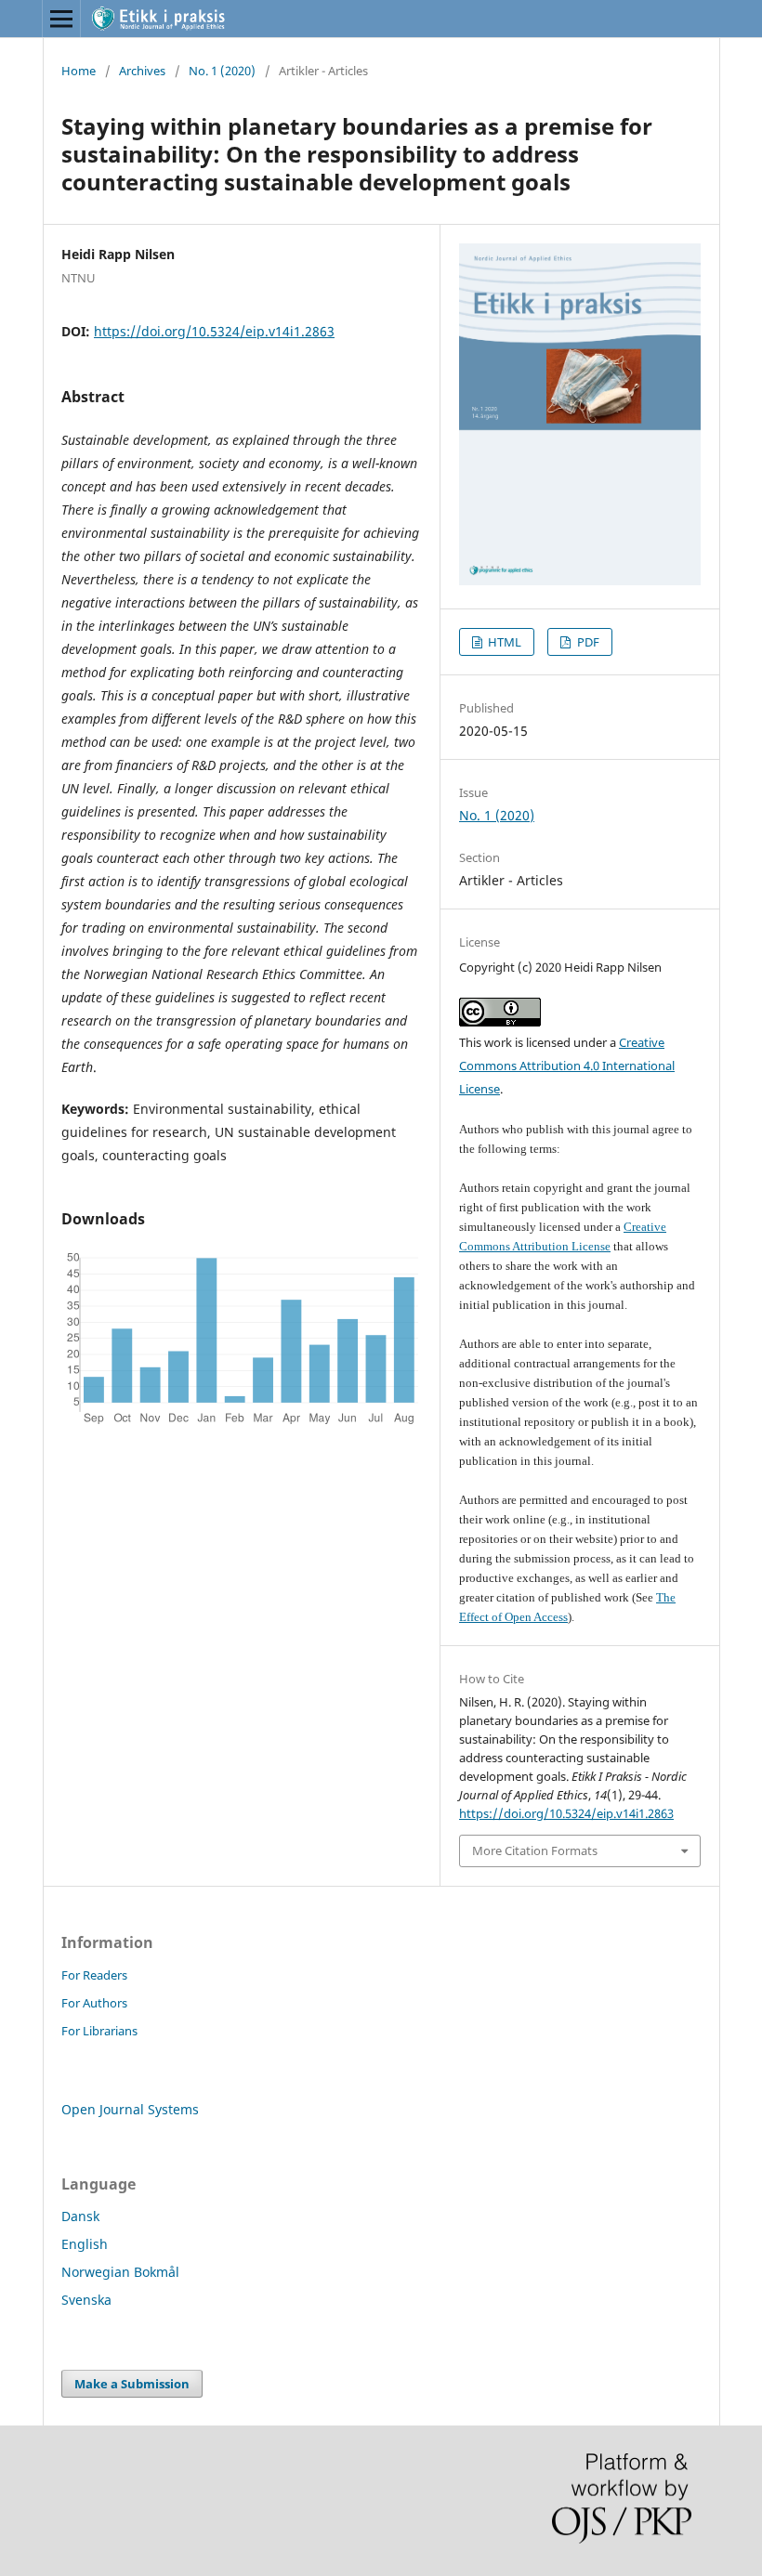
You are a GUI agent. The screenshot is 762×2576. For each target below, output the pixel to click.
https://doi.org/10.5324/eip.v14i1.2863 (214, 331)
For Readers (94, 1975)
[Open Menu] (61, 19)
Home (79, 71)
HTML (503, 642)
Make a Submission (132, 2384)
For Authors (94, 2003)
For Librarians (99, 2031)
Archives (142, 71)
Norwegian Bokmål (120, 2272)
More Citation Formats (535, 1850)
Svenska (86, 2300)
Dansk (80, 2216)
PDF (587, 642)
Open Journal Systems (130, 2109)
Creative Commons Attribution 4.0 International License (567, 1066)
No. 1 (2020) (222, 71)
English (85, 2244)
